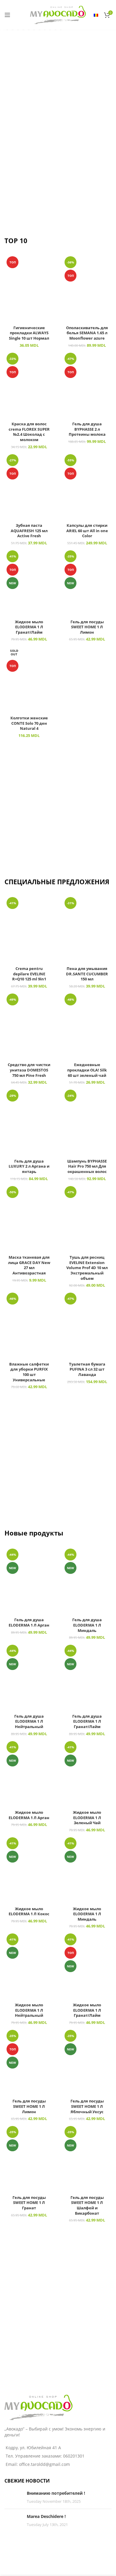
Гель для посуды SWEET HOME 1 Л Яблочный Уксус (87, 2106)
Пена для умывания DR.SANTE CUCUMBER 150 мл (87, 974)
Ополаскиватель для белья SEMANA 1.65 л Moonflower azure (87, 333)
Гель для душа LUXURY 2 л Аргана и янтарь (29, 1166)
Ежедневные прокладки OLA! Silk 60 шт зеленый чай (87, 1070)
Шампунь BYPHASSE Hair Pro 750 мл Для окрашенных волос (87, 1166)
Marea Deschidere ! (46, 2516)
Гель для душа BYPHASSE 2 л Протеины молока (87, 429)
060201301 (74, 2456)
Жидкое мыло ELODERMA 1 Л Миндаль (87, 1914)
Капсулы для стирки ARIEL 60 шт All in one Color (87, 531)
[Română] (96, 15)
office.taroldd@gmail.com (44, 2464)
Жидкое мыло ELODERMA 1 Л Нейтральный (29, 2010)
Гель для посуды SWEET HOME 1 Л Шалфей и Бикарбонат (87, 2205)
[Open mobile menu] (7, 15)
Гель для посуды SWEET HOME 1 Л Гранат (29, 2203)
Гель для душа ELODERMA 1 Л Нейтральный (29, 1722)
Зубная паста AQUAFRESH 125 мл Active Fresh (29, 531)
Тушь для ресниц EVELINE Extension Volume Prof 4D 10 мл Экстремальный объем (87, 1268)
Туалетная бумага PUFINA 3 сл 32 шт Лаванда (87, 1369)
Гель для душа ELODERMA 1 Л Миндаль (87, 1625)
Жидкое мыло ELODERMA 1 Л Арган (29, 1815)
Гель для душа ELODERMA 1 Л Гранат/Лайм (87, 1722)
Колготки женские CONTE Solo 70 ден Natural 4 (29, 723)
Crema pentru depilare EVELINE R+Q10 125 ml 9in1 (29, 974)
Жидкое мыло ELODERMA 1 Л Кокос (29, 1912)
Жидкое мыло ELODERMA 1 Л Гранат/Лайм (29, 627)
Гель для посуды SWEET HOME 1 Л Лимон (87, 627)
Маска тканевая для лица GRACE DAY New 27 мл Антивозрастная (29, 1265)
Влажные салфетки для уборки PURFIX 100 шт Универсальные (29, 1372)
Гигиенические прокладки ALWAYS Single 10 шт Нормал (29, 333)
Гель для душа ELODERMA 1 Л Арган (29, 1623)
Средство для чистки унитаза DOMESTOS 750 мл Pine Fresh (29, 1070)
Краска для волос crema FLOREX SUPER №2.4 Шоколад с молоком (29, 432)
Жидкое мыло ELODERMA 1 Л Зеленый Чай (87, 1818)
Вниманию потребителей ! (56, 2493)
